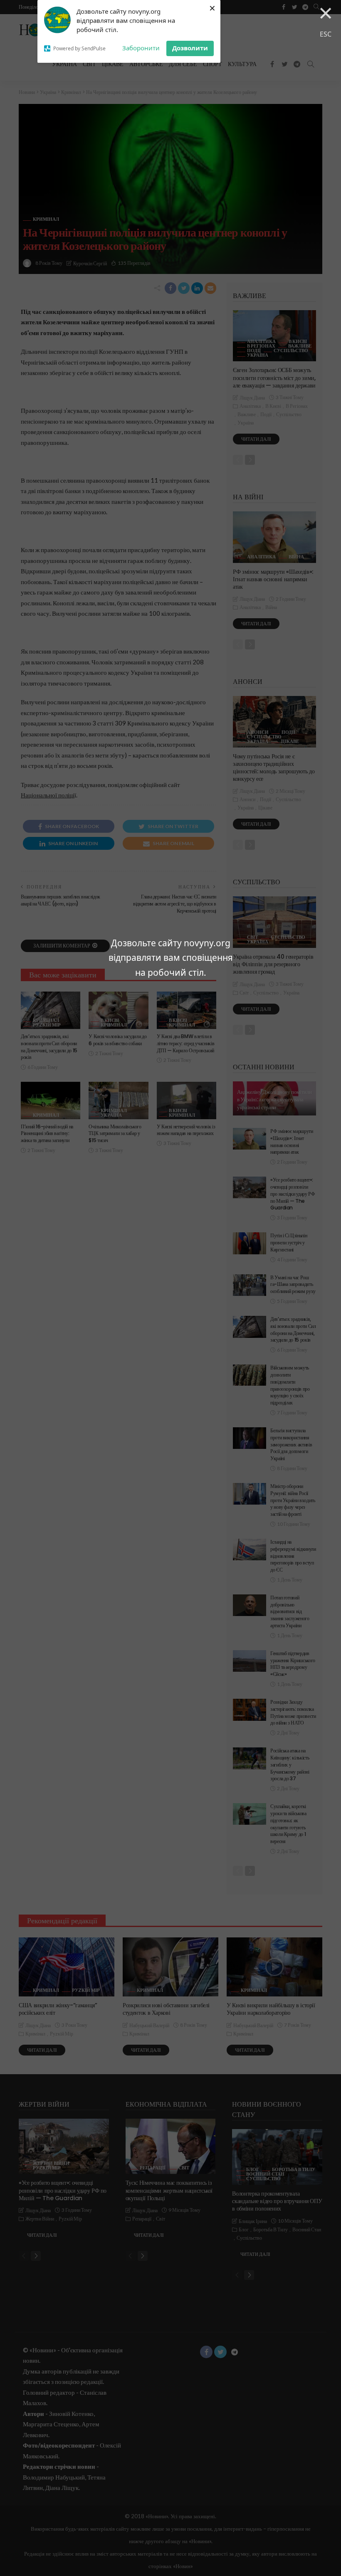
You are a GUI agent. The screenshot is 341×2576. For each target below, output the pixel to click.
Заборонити (141, 48)
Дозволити (190, 48)
